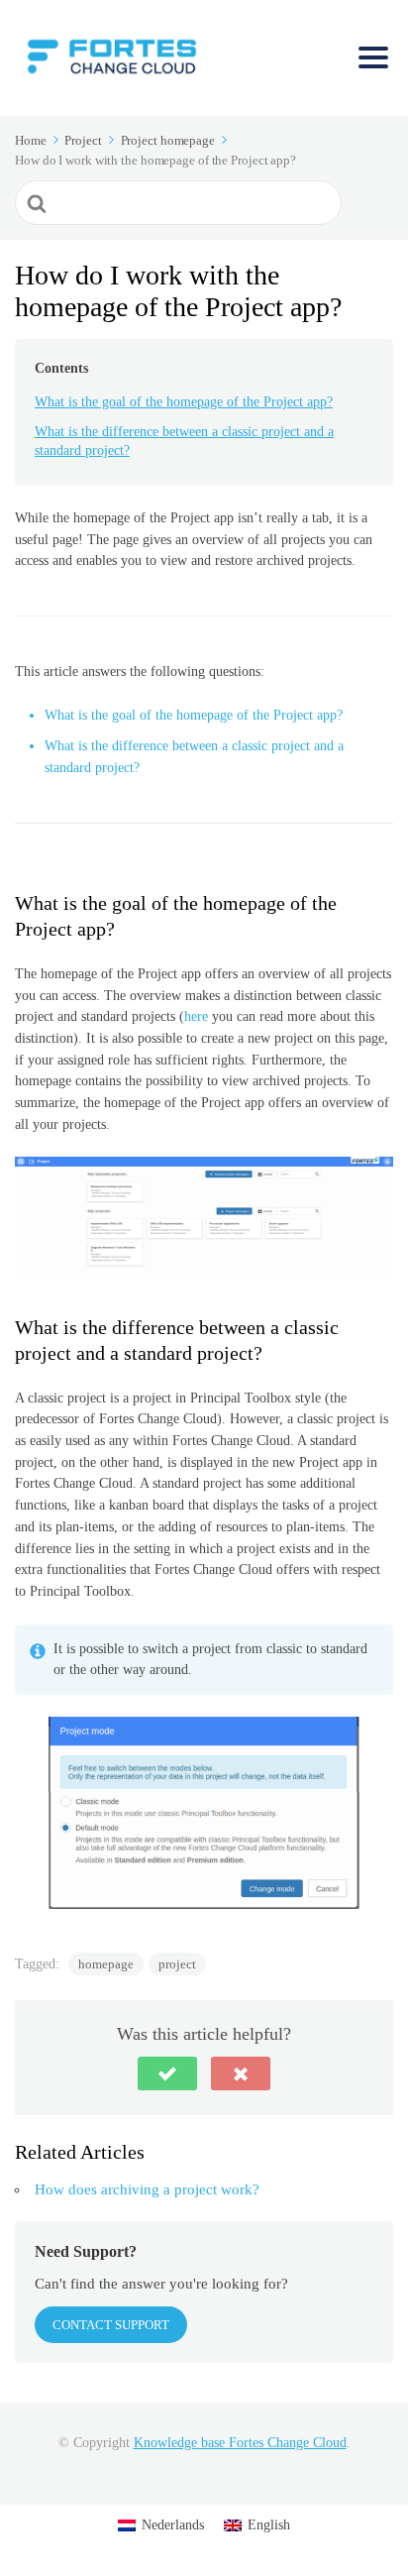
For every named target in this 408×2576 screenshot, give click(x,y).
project (177, 1964)
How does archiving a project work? (147, 2189)
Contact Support (111, 2325)
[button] (167, 2073)
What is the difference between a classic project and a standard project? (184, 442)
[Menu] (373, 57)
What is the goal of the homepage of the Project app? (184, 402)
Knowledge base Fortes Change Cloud (240, 2443)
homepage (106, 1964)
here (196, 1016)
